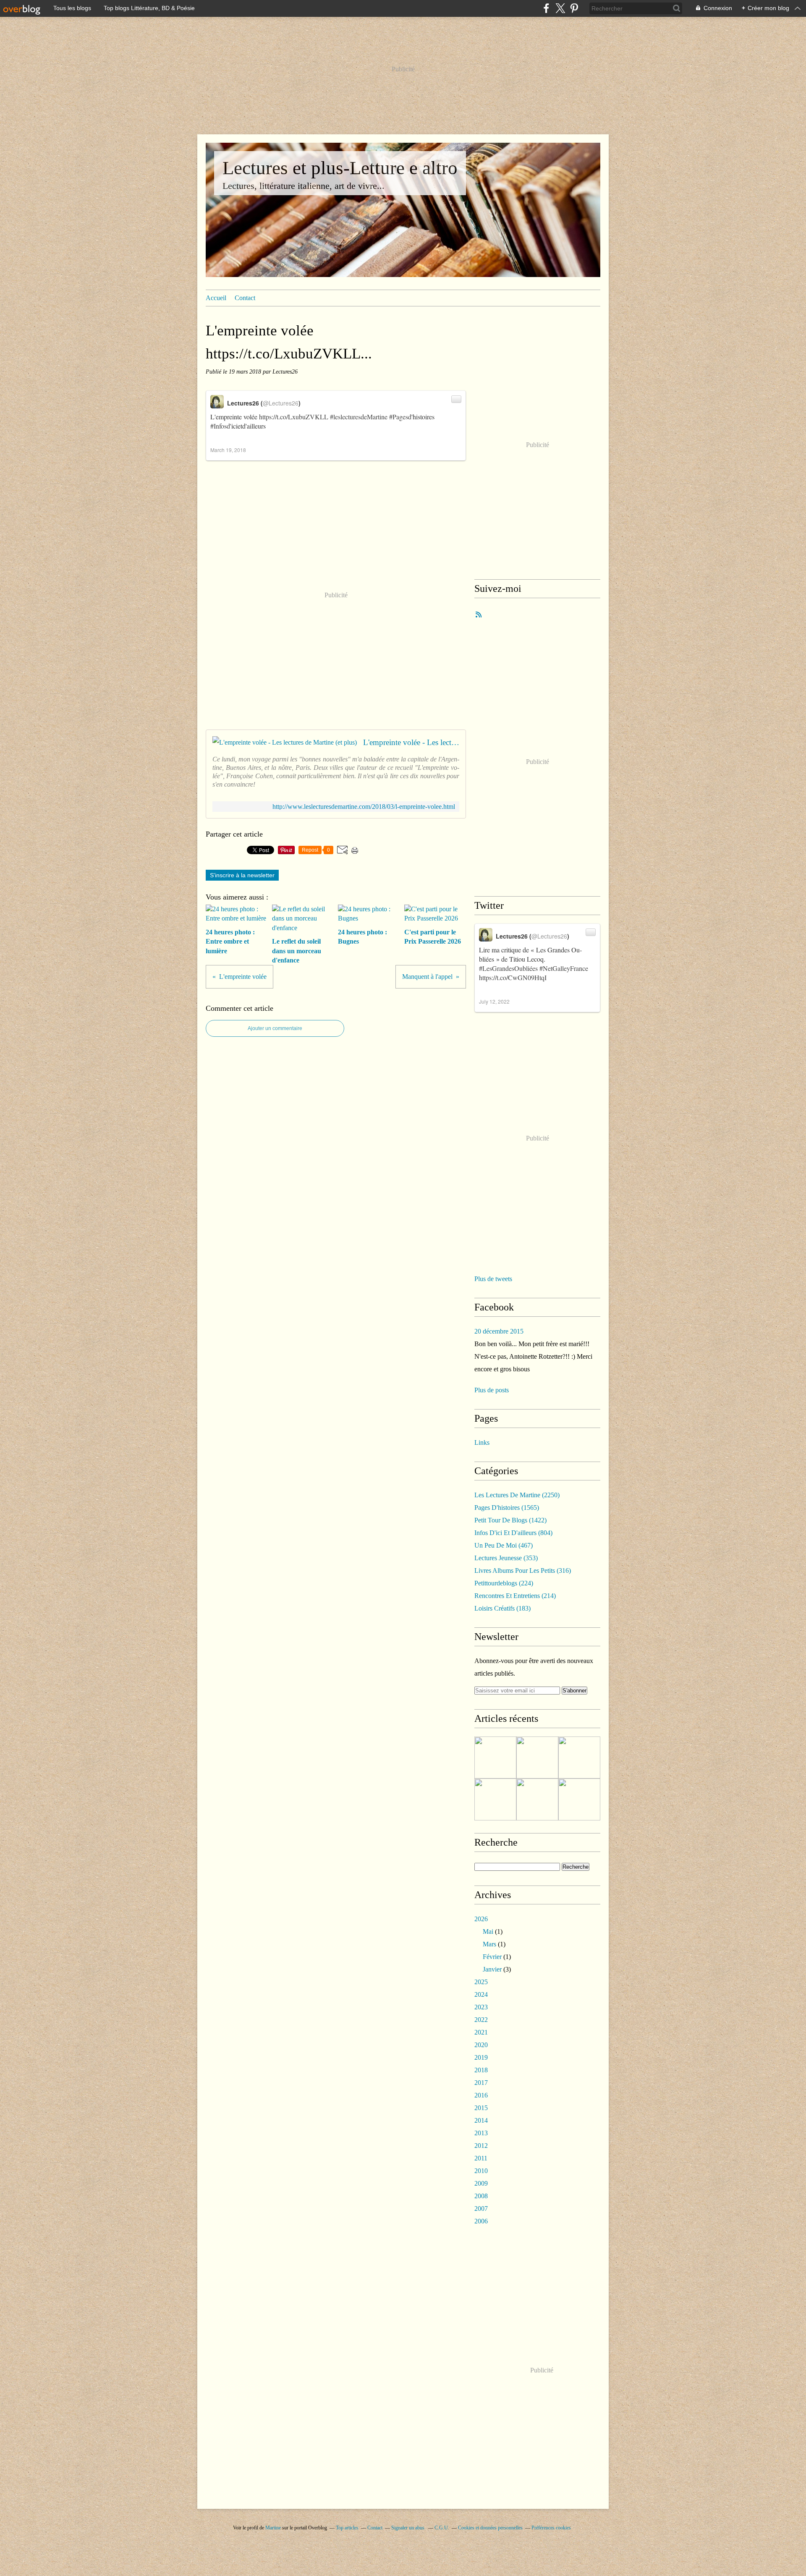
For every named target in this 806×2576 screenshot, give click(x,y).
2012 (481, 2146)
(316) (523, 1570)
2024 (481, 1994)
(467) (504, 1545)
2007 (481, 2209)
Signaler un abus (408, 2528)
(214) (515, 1596)
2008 (481, 2196)
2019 (481, 2057)
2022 (481, 2020)
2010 (481, 2171)
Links (482, 1442)
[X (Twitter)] (560, 8)
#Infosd (220, 426)
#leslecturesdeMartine (359, 417)
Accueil (216, 298)
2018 (481, 2070)
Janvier (492, 1969)
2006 (481, 2221)
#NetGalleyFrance (564, 968)
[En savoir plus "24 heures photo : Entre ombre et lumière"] (495, 1757)
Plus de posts (492, 1390)
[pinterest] (574, 8)
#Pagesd (400, 417)
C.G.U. (442, 2528)
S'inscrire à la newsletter (242, 875)
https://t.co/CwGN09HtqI (513, 977)
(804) (513, 1533)
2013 (481, 2133)
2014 (481, 2120)
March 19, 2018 (228, 450)
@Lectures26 (281, 403)
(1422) (510, 1520)
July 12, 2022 (494, 1001)
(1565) (507, 1508)
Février (492, 1957)
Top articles (347, 2528)
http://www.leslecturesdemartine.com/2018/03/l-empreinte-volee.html (364, 807)
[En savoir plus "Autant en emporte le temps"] (537, 1799)
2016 (481, 2095)
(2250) (517, 1495)
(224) (504, 1583)
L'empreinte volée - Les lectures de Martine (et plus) (411, 742)
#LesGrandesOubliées (508, 968)
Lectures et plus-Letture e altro (340, 168)
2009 (481, 2183)
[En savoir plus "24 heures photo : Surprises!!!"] (579, 1799)
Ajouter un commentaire (275, 1028)
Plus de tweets (493, 1279)
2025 (481, 1982)
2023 (481, 2007)
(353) (506, 1558)
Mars (489, 1944)
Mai (488, 1931)
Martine (273, 2528)
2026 (481, 1919)
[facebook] (546, 8)
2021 (481, 2032)
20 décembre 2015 (499, 1331)
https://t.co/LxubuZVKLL (294, 417)
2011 (481, 2158)
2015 (481, 2108)
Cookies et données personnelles (490, 2528)
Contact (245, 298)
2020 (481, 2045)
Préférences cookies (551, 2528)
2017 (481, 2083)
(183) (502, 1608)
